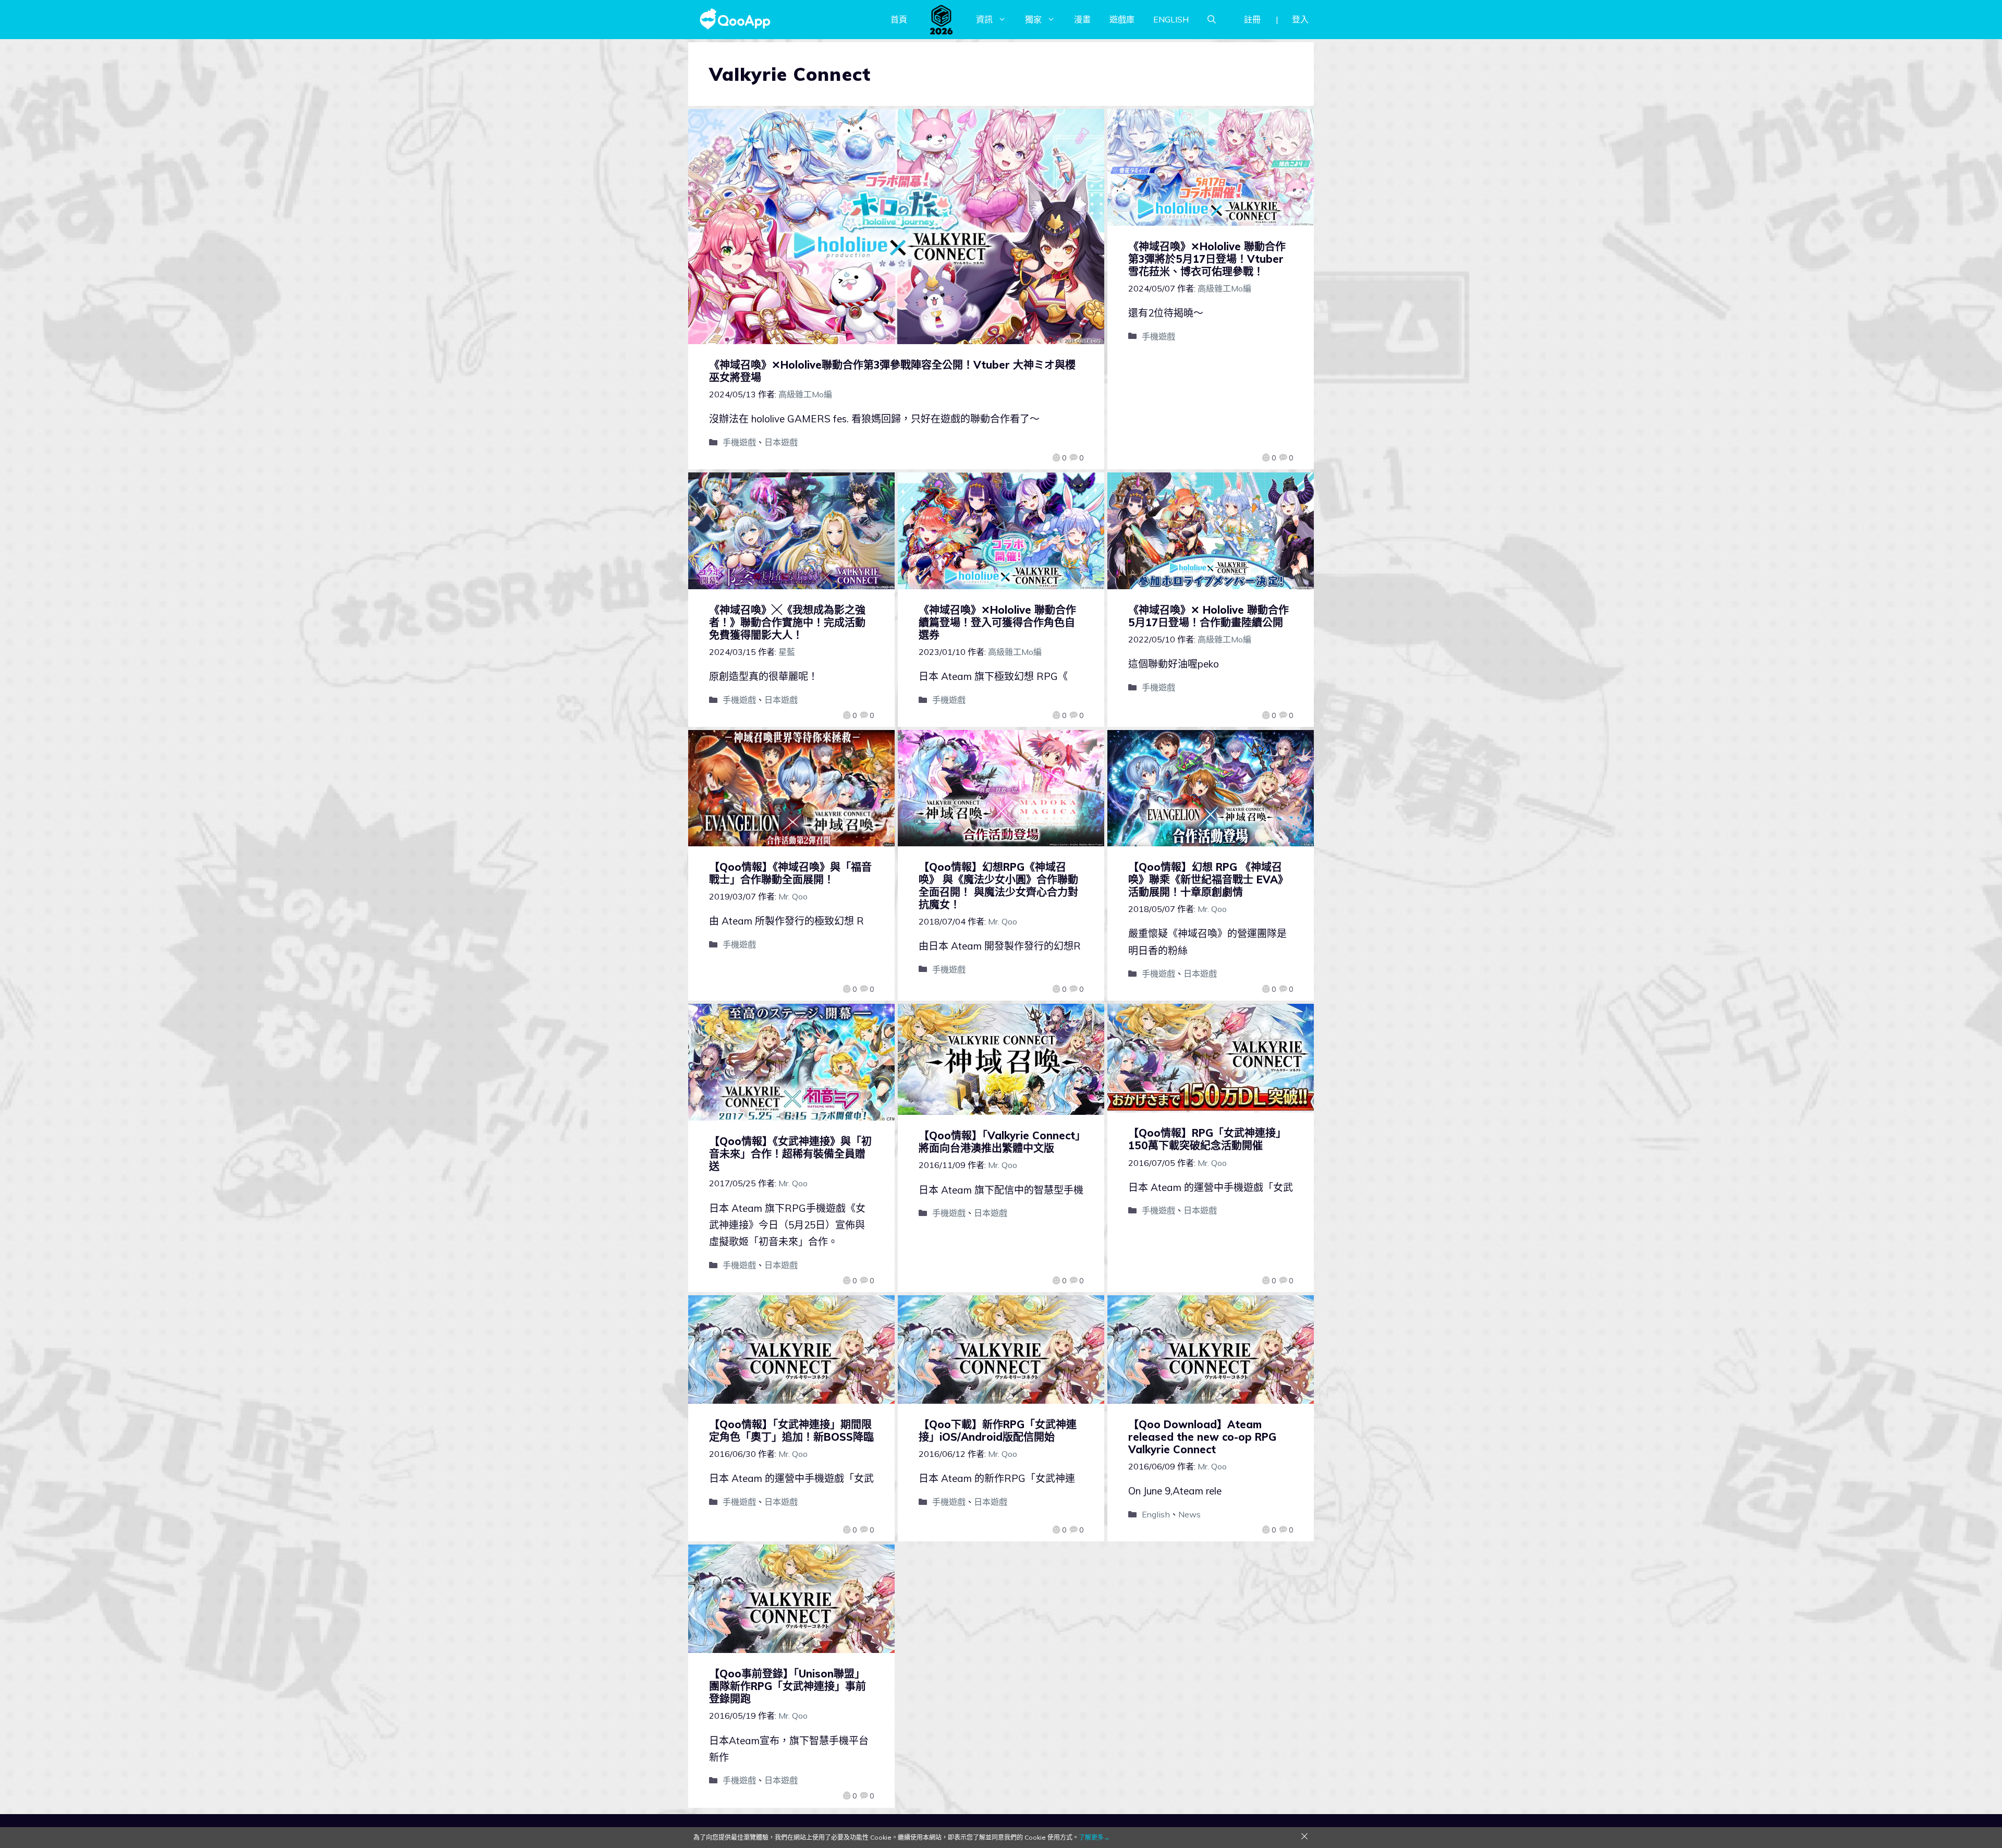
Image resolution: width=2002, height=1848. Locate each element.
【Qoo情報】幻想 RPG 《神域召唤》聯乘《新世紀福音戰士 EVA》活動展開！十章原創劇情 (1208, 879)
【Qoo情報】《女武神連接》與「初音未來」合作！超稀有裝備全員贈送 (790, 1154)
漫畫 (1082, 19)
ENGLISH (1171, 19)
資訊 (984, 19)
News (1189, 1514)
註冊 (1252, 19)
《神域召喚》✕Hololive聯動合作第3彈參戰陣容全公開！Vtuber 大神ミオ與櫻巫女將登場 (892, 371)
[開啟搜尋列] (1212, 19)
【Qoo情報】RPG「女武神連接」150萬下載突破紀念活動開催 (1207, 1139)
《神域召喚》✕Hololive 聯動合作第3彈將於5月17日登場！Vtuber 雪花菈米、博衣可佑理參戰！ (1207, 259)
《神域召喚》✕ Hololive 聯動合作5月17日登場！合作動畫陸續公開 (1208, 616)
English (1156, 1514)
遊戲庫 (1122, 19)
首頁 (899, 19)
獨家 (1033, 19)
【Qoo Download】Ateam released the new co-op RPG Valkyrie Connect (1202, 1437)
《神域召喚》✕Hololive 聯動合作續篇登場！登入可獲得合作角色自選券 (997, 622)
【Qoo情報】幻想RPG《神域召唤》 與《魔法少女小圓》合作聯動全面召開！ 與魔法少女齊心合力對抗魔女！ (998, 886)
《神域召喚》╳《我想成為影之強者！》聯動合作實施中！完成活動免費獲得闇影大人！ (787, 622)
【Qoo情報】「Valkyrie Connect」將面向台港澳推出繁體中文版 (999, 1142)
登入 (1300, 19)
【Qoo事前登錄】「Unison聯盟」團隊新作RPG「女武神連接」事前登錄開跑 (788, 1686)
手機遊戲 (739, 442)
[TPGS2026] (942, 19)
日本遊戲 (781, 442)
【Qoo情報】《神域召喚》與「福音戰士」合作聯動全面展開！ (790, 873)
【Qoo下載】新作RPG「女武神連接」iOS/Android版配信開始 (998, 1431)
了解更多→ (1094, 1837)
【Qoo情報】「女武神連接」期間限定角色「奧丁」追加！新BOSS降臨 (791, 1431)
